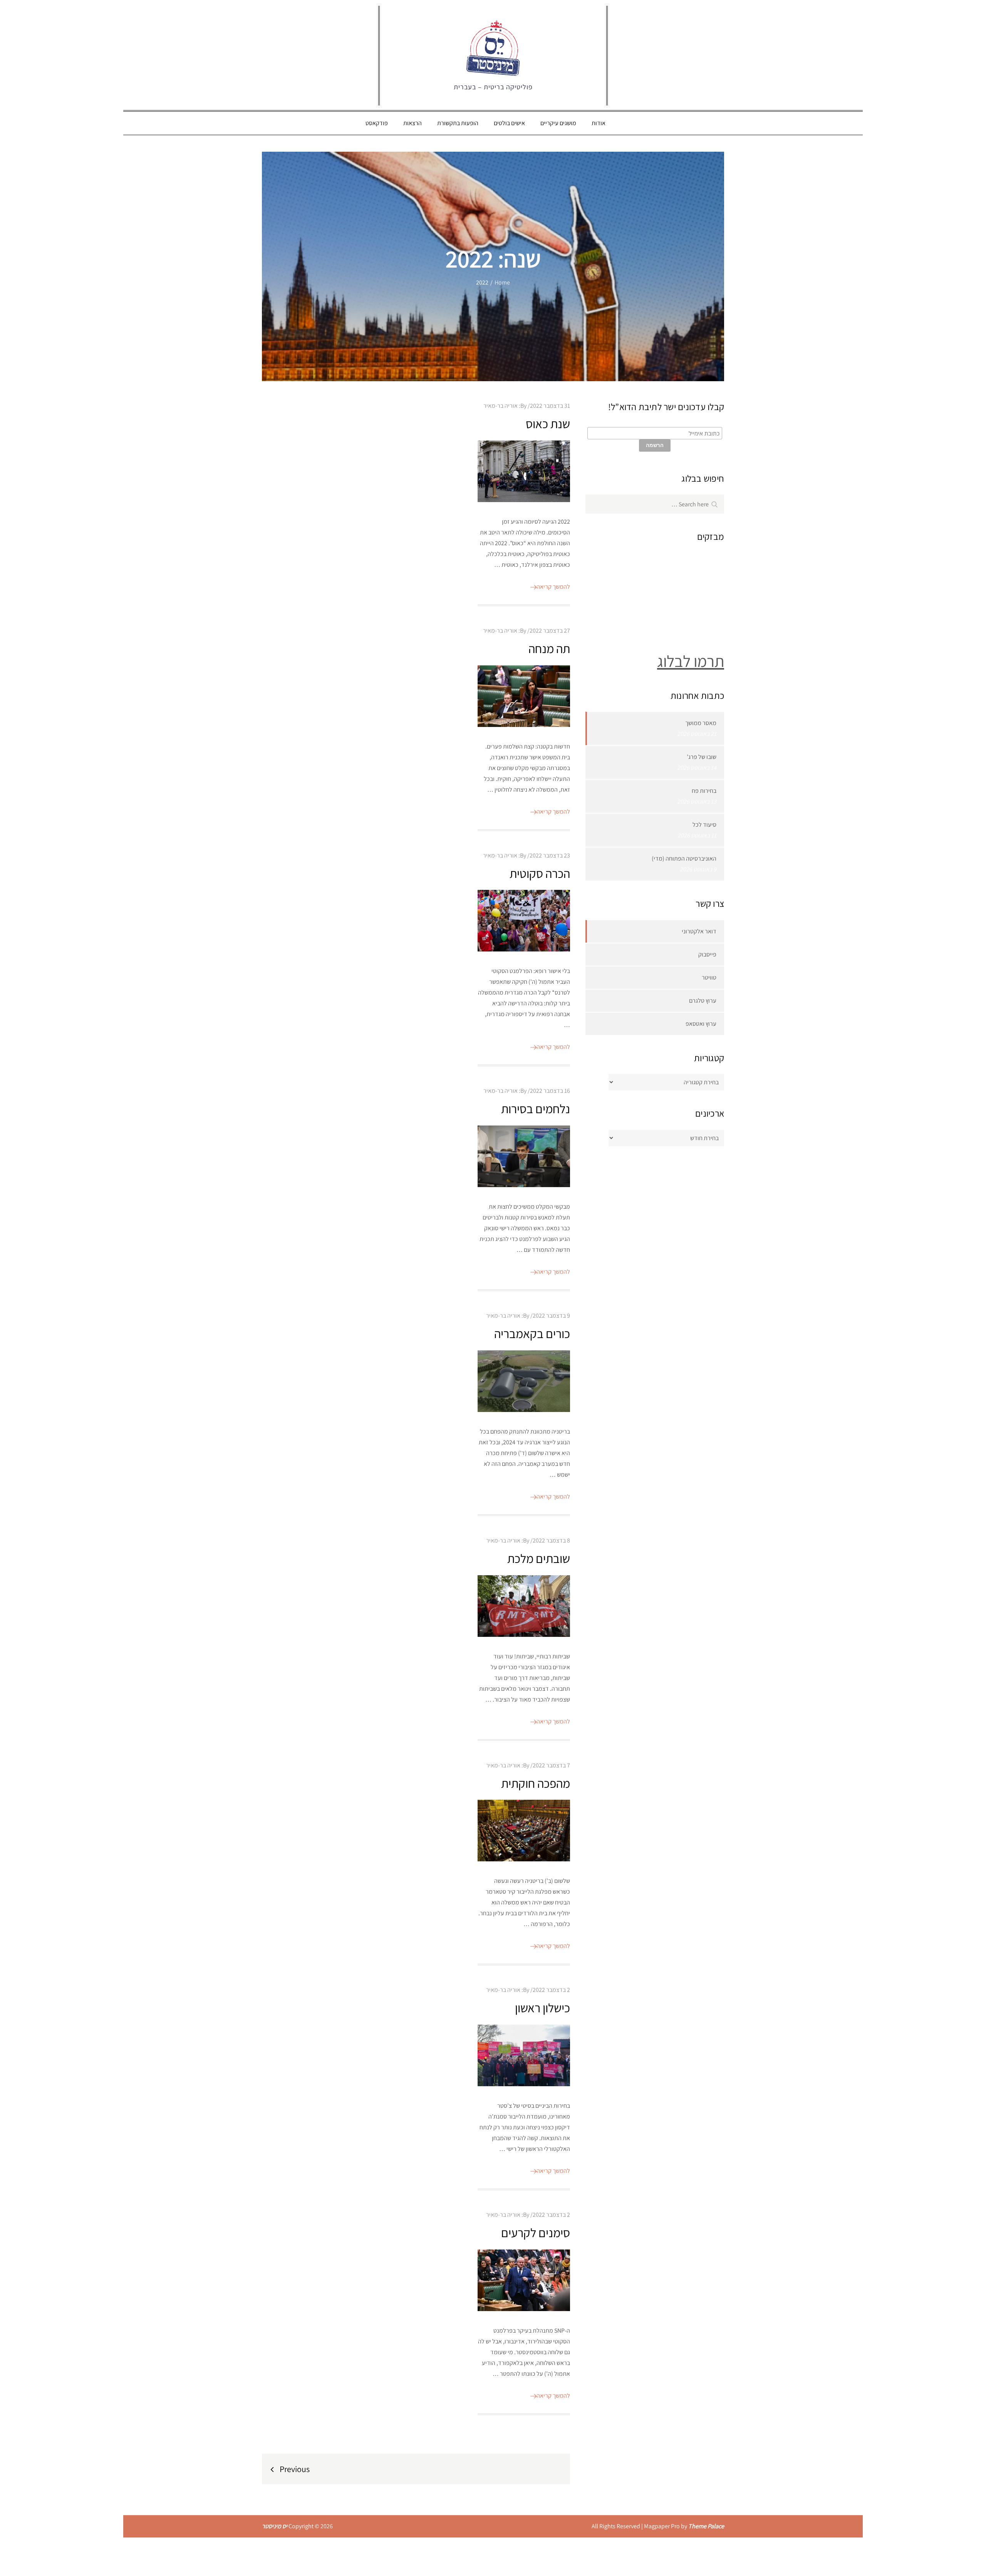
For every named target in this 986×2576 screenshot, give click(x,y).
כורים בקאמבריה (532, 1333)
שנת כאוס (548, 424)
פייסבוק (707, 954)
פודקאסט (377, 123)
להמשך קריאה (553, 587)
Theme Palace (706, 2526)
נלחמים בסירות (536, 1109)
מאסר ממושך (701, 723)
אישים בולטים (509, 123)
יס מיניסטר (275, 2526)
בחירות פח (704, 791)
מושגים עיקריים (558, 123)
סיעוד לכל (704, 825)
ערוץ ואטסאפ (701, 1024)
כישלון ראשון (542, 2008)
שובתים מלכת (539, 1558)
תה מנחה (549, 648)
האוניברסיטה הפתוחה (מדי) (684, 858)
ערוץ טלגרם (703, 1001)
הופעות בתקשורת (458, 123)
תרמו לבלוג (691, 661)
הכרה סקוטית (540, 873)
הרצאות (413, 123)
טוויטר (709, 977)
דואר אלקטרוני (699, 931)
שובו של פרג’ (702, 757)
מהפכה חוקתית (536, 1783)
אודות (599, 123)
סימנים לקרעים (536, 2233)
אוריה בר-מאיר (501, 406)
